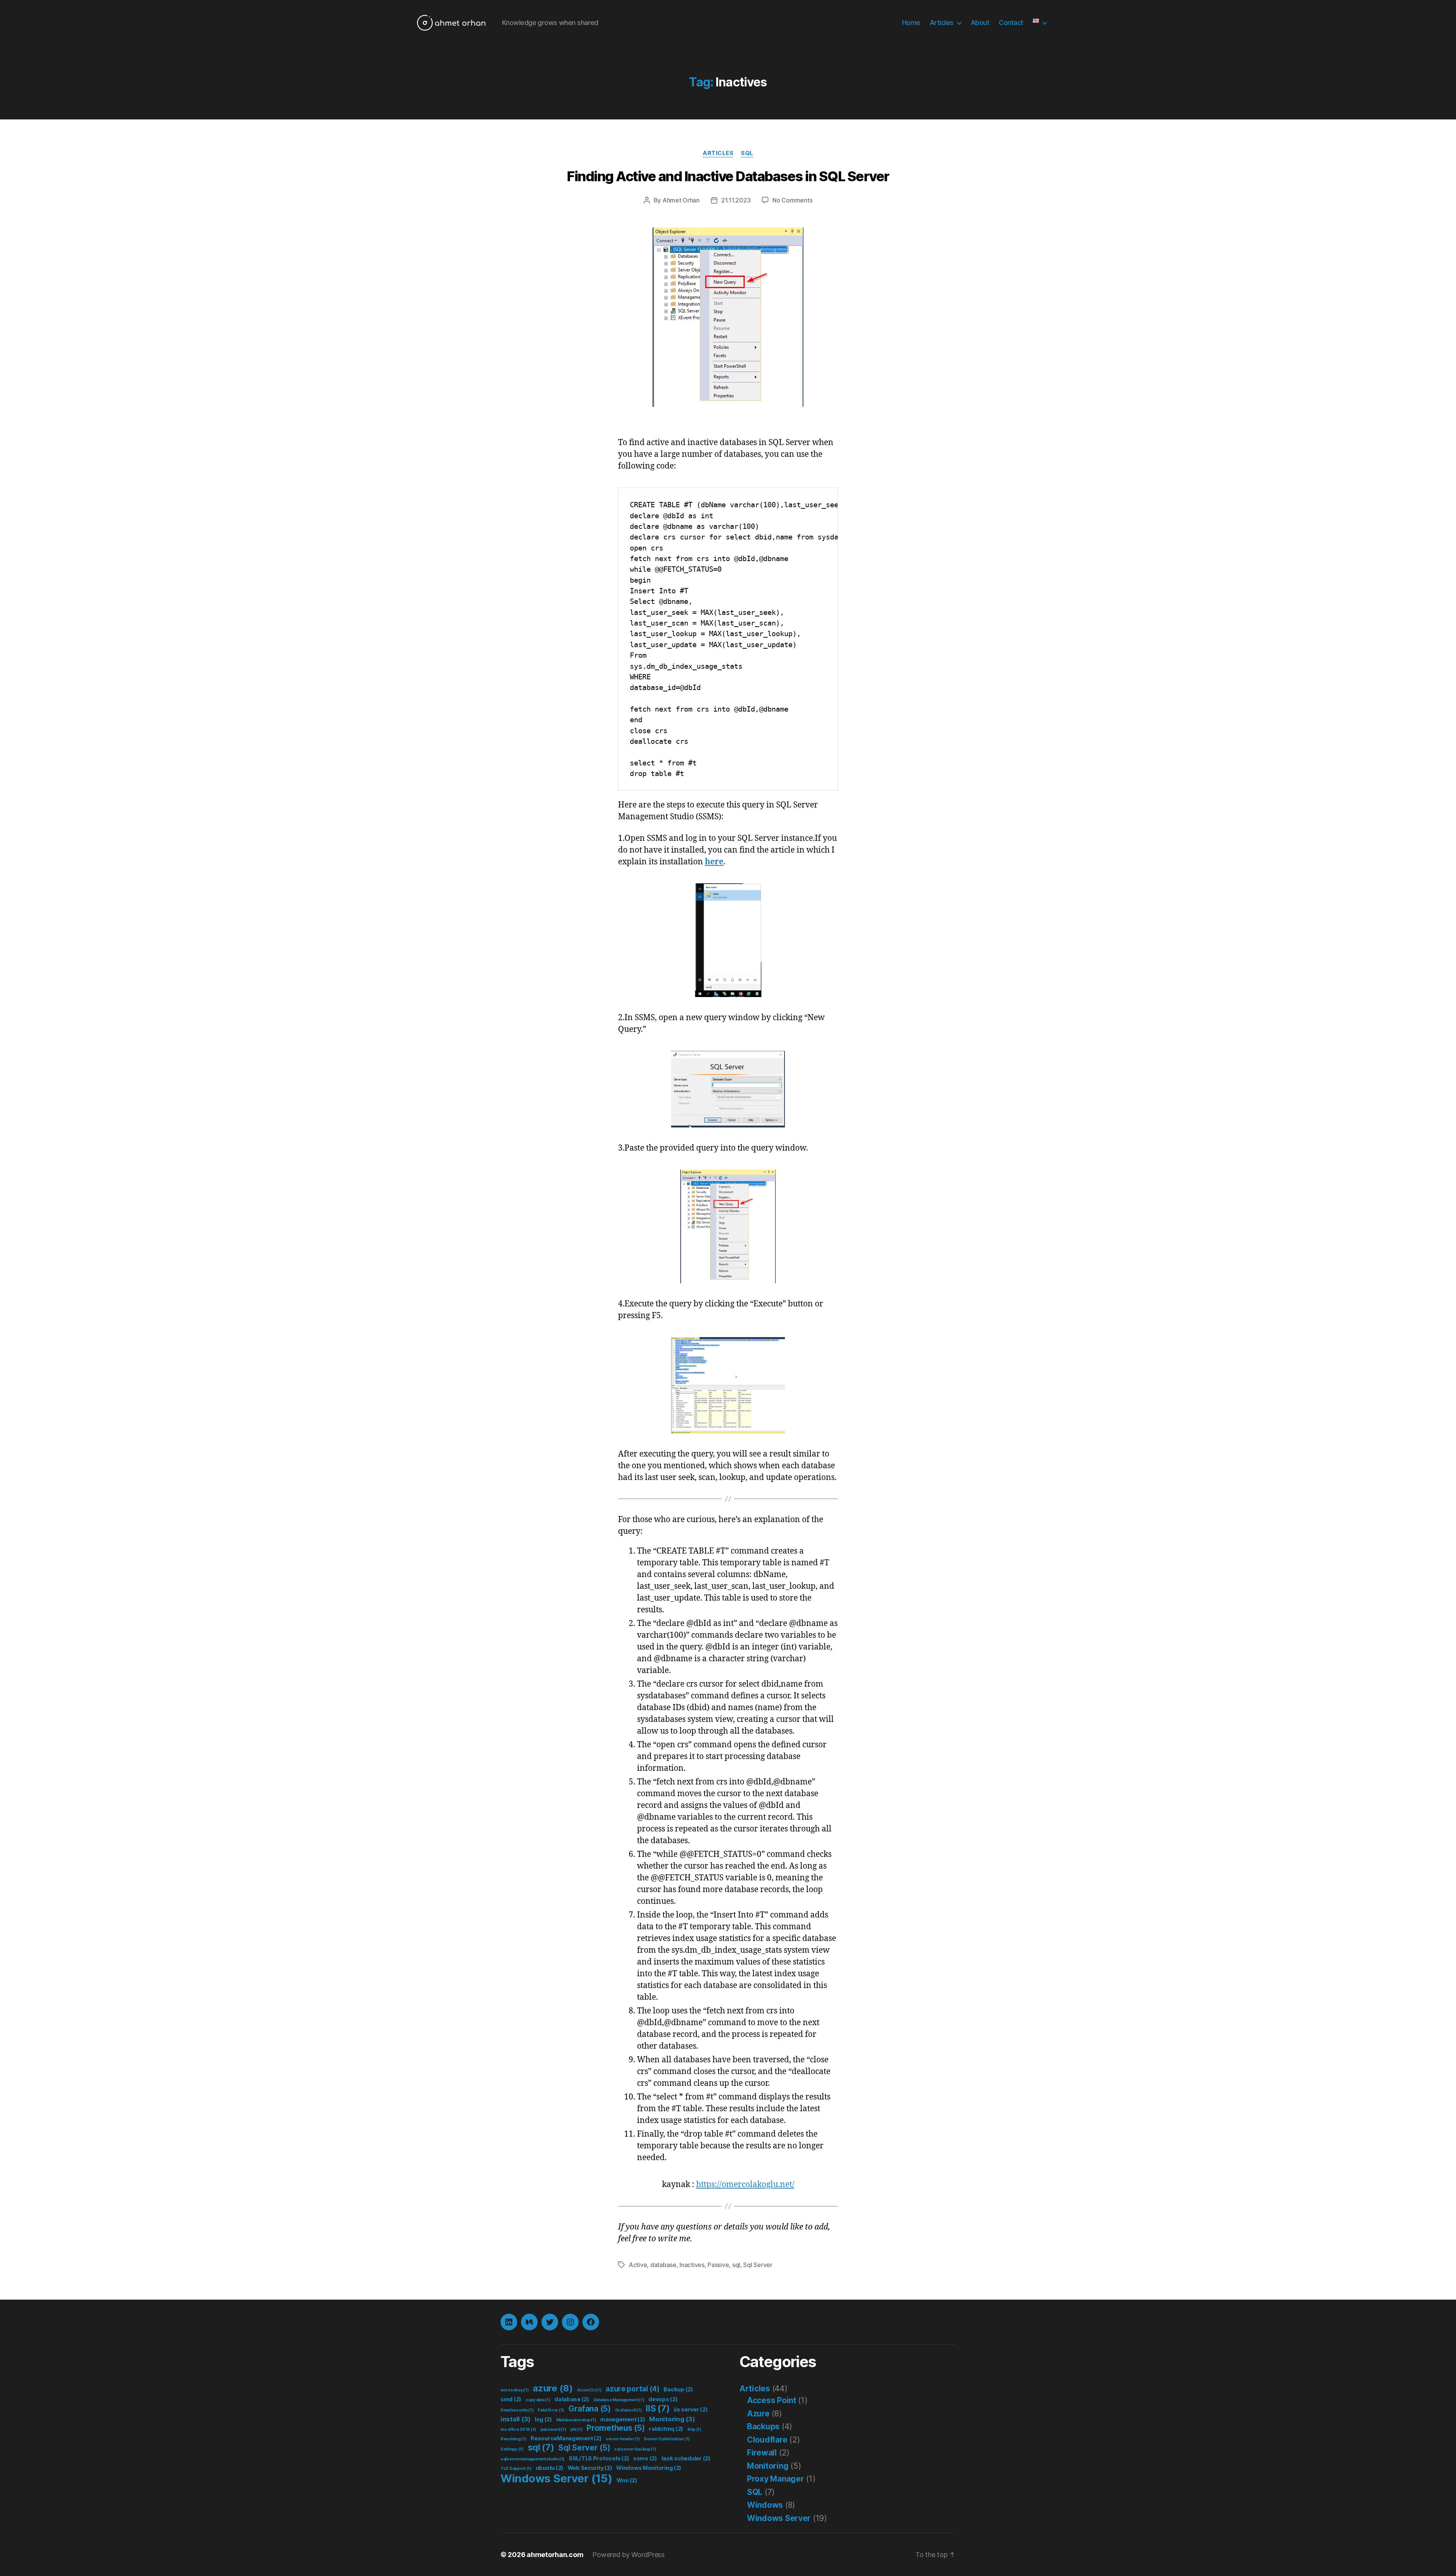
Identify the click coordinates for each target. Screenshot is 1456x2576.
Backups (763, 2426)
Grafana (590, 2409)
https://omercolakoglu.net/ (745, 2185)
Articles (942, 23)
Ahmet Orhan (681, 200)
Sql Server (758, 2265)
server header (623, 2439)
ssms (645, 2458)
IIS (658, 2408)
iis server (691, 2409)
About (980, 23)
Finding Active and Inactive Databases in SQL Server (728, 176)
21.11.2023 (736, 200)
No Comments (792, 200)
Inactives (692, 2265)
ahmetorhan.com (555, 2555)
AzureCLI (589, 2390)
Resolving (514, 2439)
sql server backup (635, 2449)
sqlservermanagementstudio (533, 2459)
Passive (718, 2265)
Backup (678, 2389)
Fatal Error (551, 2410)
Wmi (627, 2480)
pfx (576, 2429)
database (663, 2265)
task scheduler (686, 2458)
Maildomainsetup (576, 2420)
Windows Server (556, 2478)
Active (638, 2265)
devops (663, 2399)
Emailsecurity (517, 2410)
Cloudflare (767, 2440)
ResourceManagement (566, 2438)
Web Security (590, 2468)
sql (736, 2265)
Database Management (619, 2400)
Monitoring (672, 2419)
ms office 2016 (518, 2429)
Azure (758, 2414)
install (515, 2419)
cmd (511, 2399)
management (623, 2419)
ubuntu (550, 2468)
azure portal (633, 2389)
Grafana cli (628, 2410)
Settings (512, 2449)
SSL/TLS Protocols (599, 2458)
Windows (765, 2505)
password (553, 2429)
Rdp (694, 2429)
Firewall (762, 2453)
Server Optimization (667, 2439)
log (543, 2419)
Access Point (772, 2400)
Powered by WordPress (628, 2555)
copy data (538, 2400)
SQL (747, 153)
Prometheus (616, 2428)
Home (911, 23)
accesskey (515, 2390)
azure (553, 2388)
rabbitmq (666, 2429)
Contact (1011, 23)
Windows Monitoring (649, 2468)
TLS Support (516, 2469)
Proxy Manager (776, 2479)
